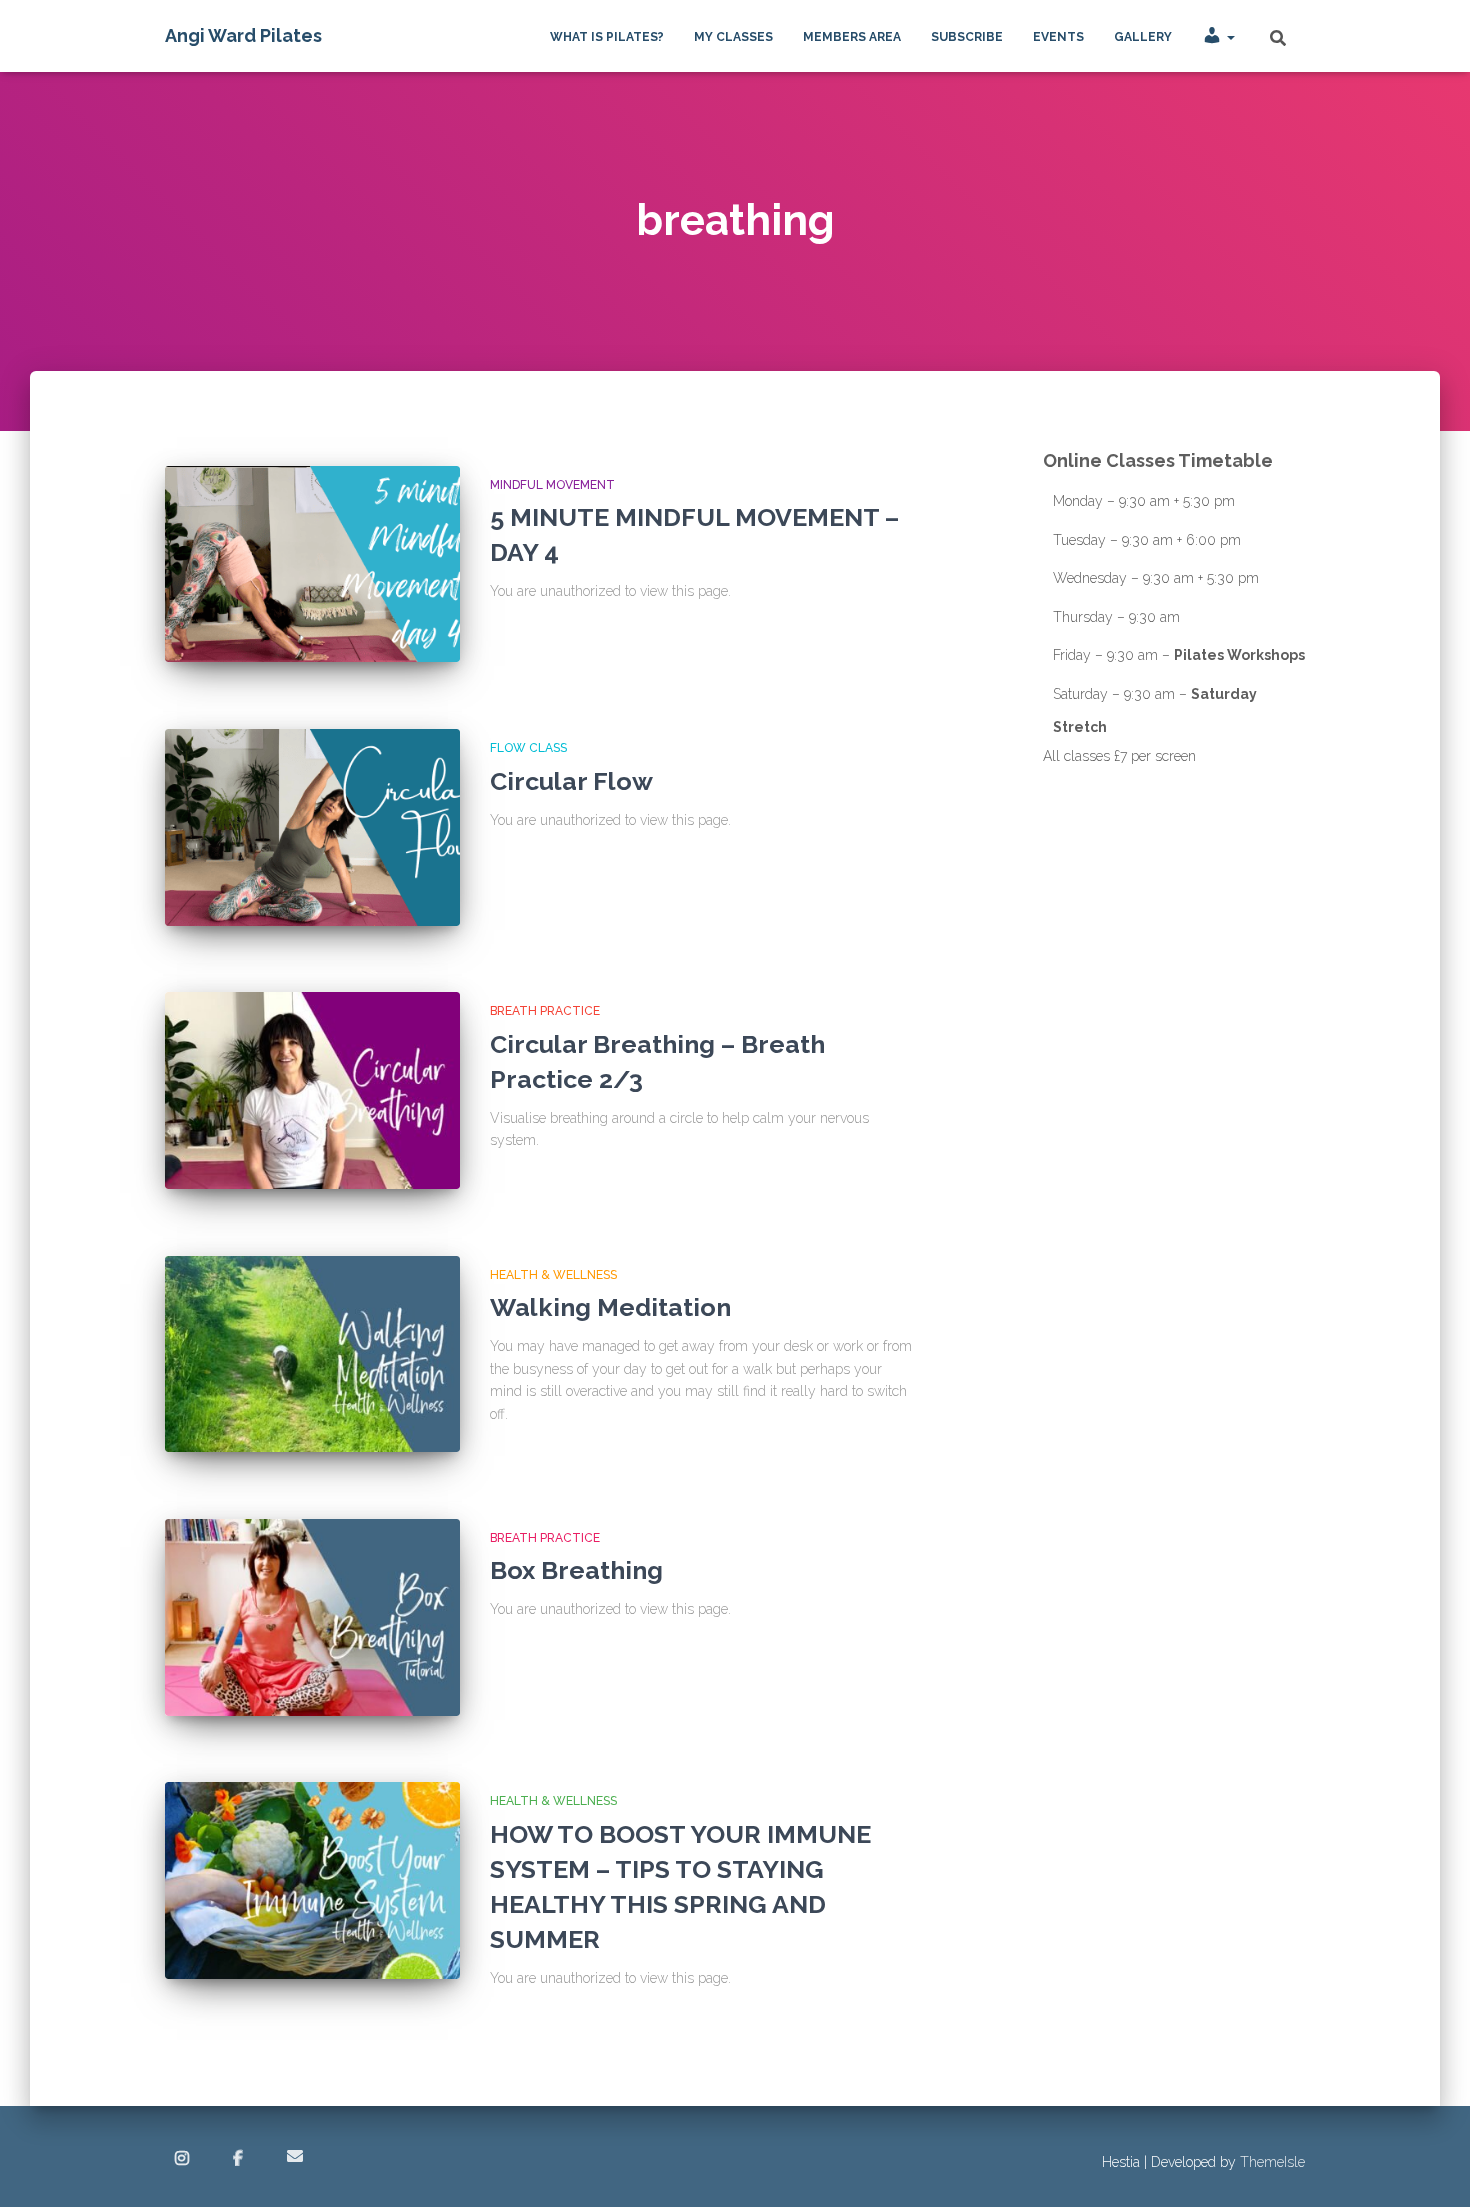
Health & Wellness (553, 1275)
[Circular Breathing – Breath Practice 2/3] (312, 1090)
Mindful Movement (552, 485)
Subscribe (967, 37)
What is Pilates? (607, 37)
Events (1058, 37)
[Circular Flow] (312, 827)
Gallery (1143, 37)
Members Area (852, 37)
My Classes (733, 37)
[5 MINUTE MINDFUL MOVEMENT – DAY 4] (312, 564)
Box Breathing (576, 1570)
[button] (1230, 37)
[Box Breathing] (312, 1617)
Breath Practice (545, 1011)
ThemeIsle (1272, 2162)
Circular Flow (571, 781)
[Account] (1218, 36)
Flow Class (528, 748)
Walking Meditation (610, 1307)
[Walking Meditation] (312, 1354)
